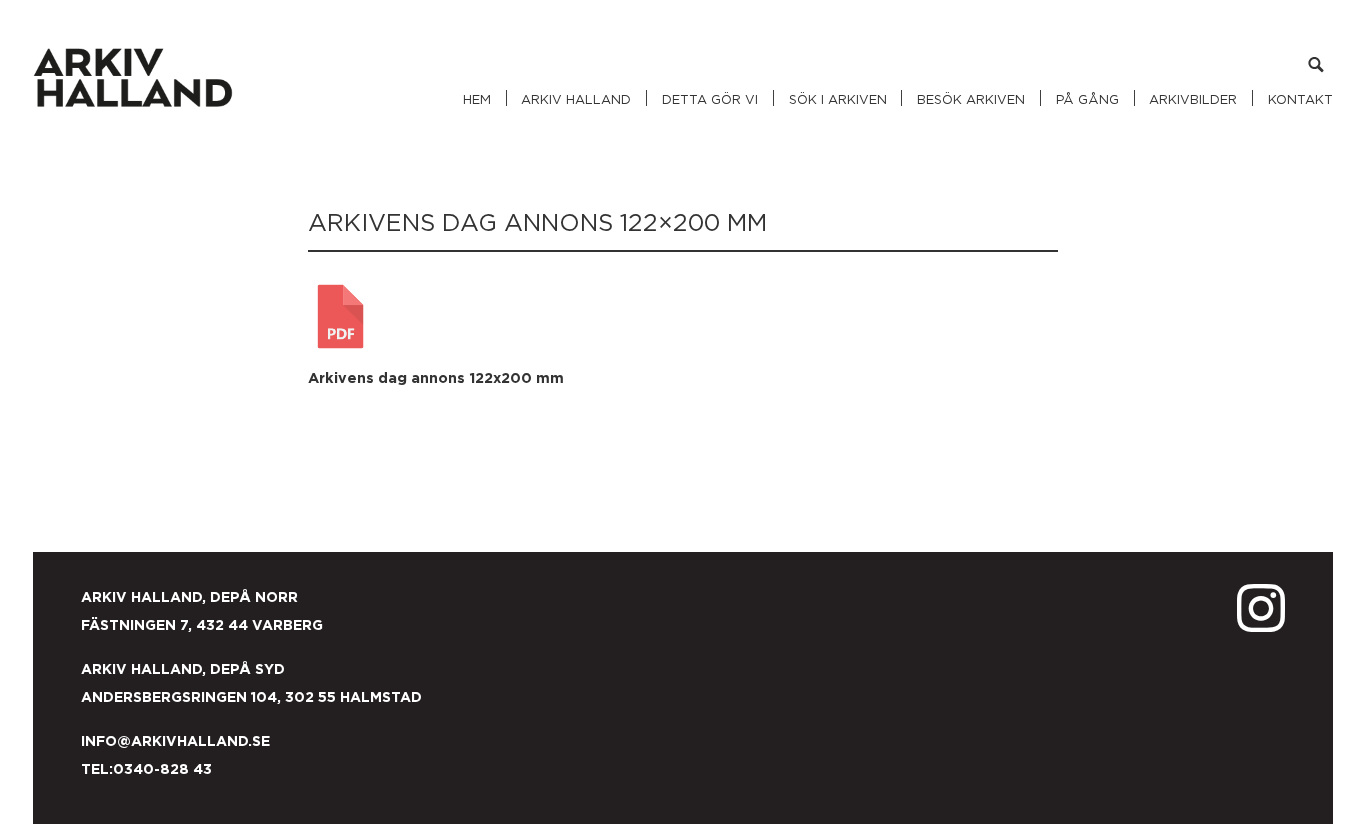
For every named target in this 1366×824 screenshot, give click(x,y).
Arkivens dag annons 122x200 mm (436, 378)
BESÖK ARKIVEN (971, 100)
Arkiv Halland (576, 100)
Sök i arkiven (838, 100)
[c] (1315, 68)
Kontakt (1300, 100)
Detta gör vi (710, 100)
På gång (1087, 100)
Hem (477, 100)
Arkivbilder (1193, 100)
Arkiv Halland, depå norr (195, 598)
